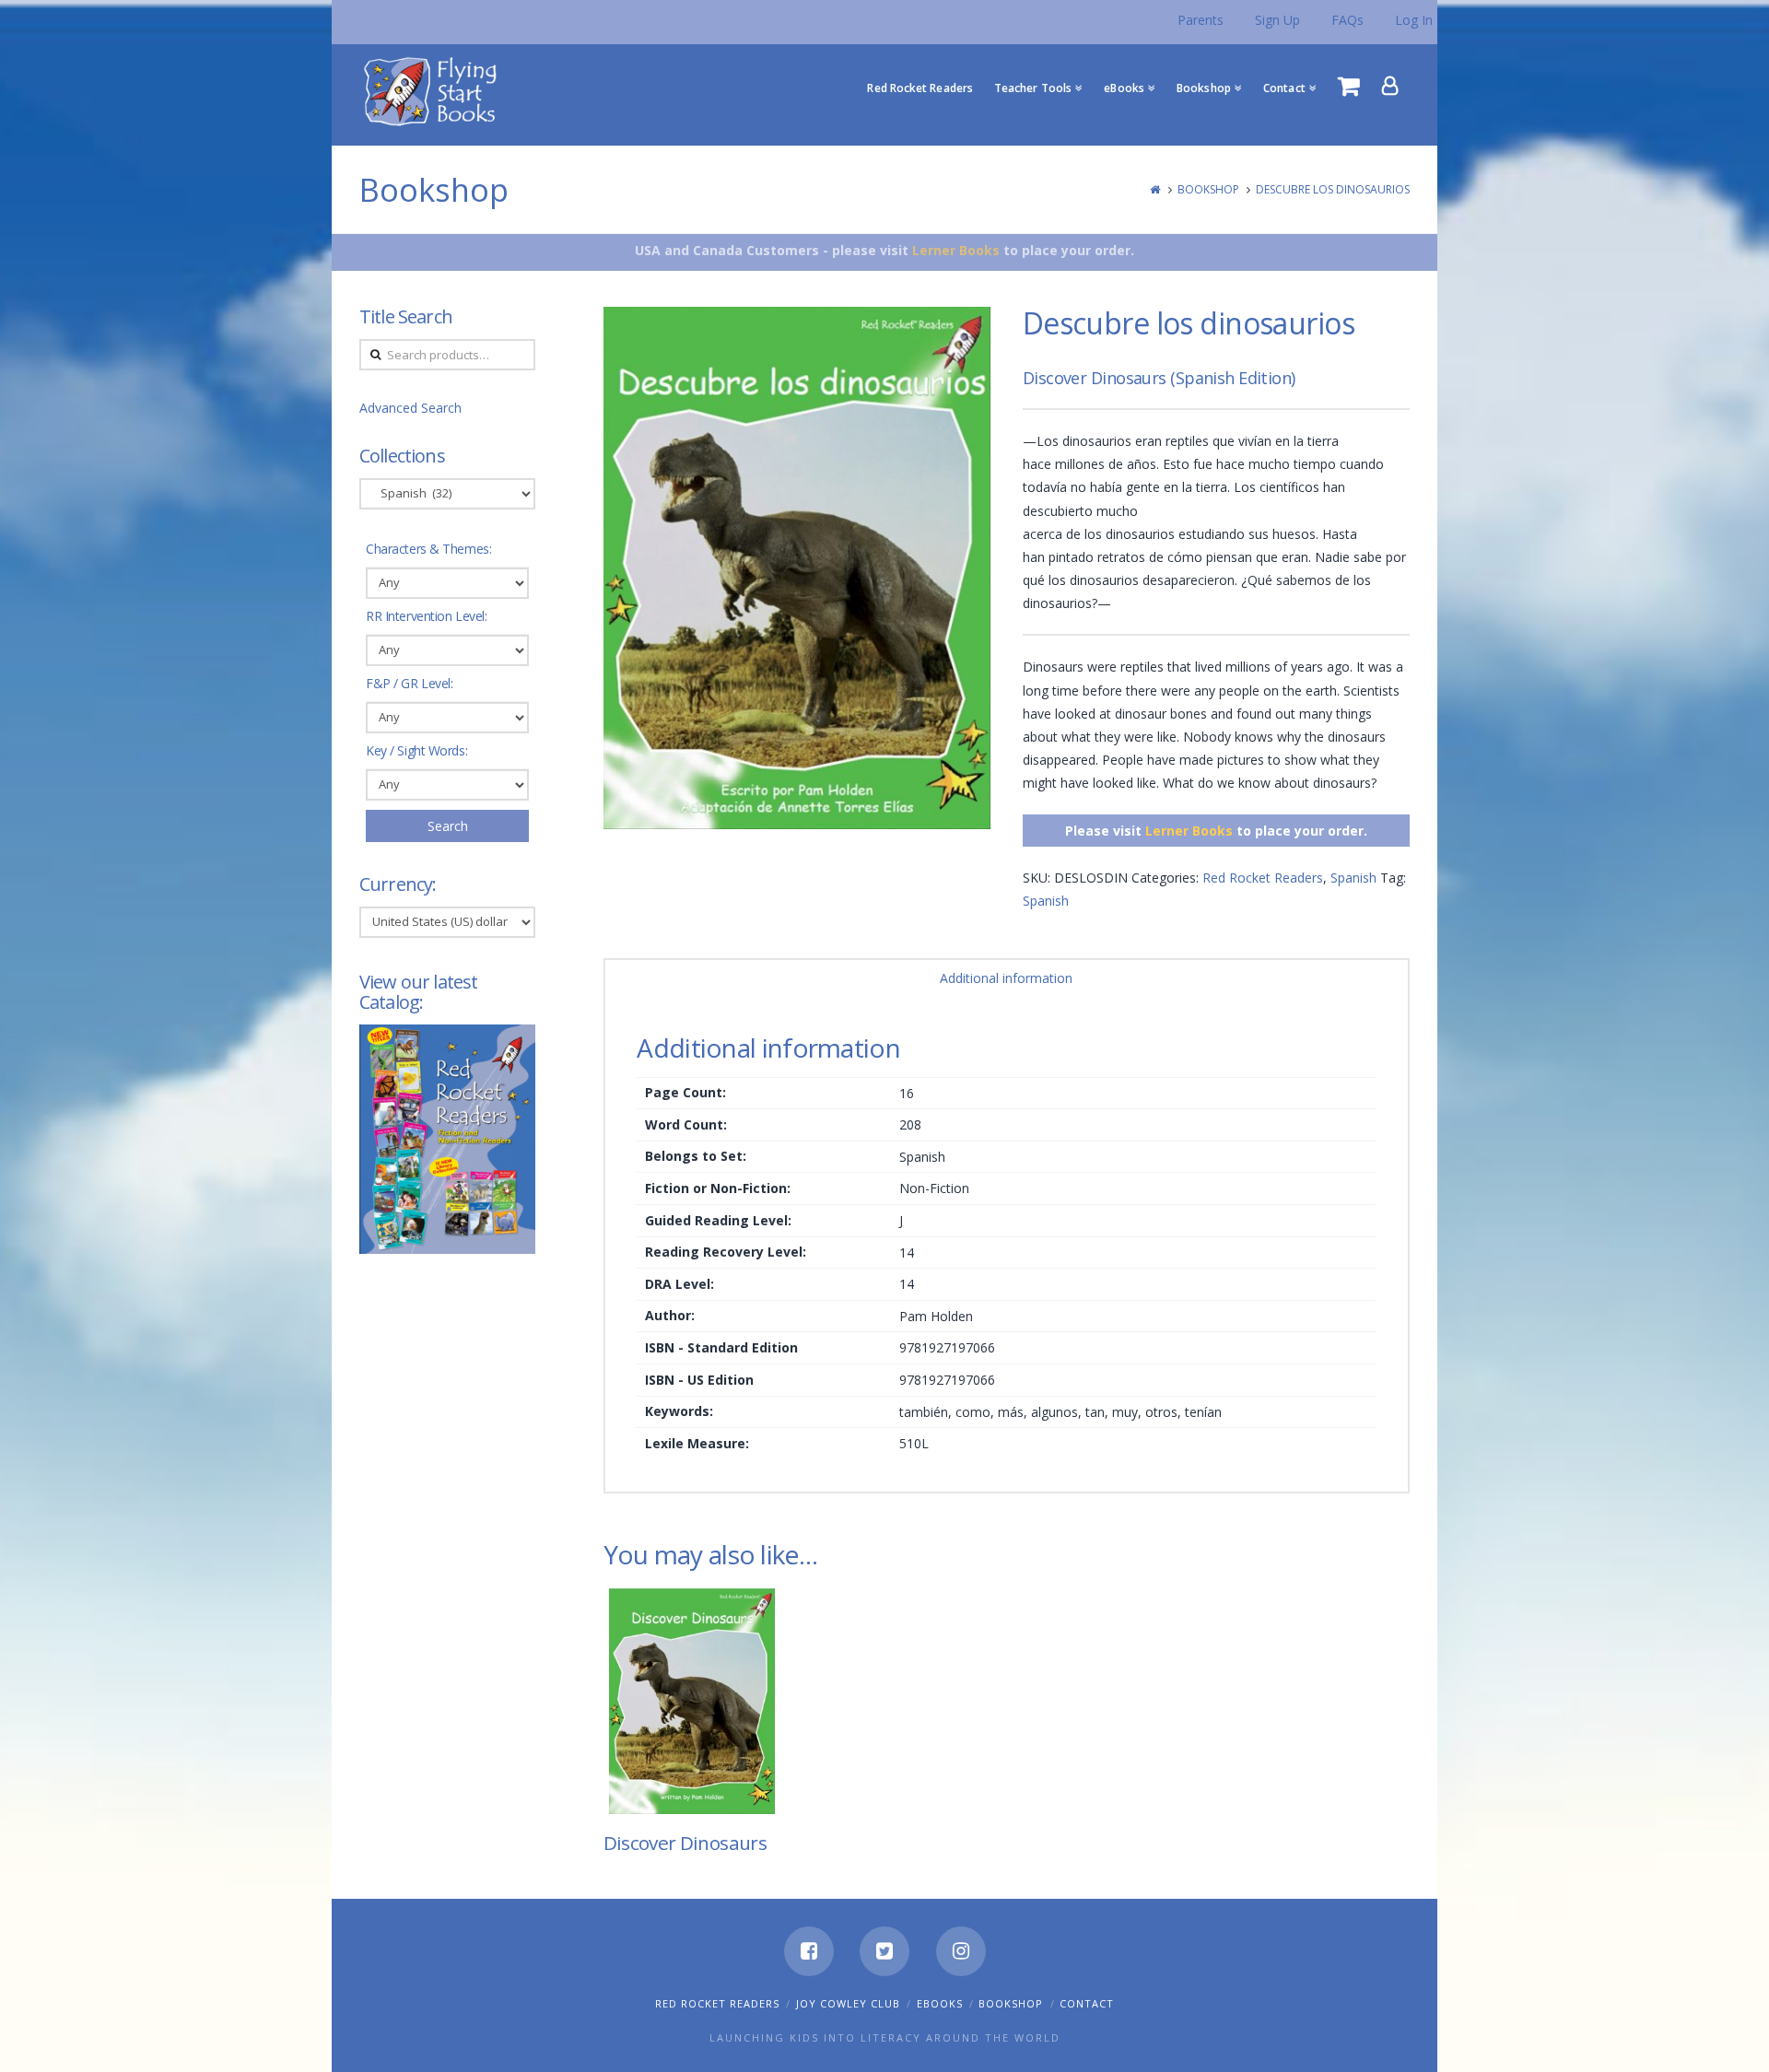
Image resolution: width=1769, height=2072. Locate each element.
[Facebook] (809, 1951)
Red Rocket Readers (1263, 878)
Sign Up (1277, 20)
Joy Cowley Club (848, 2003)
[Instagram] (961, 1951)
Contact (1087, 2003)
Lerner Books (956, 250)
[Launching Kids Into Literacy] (434, 90)
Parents (1201, 20)
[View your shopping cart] (1349, 86)
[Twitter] (884, 1951)
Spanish (1353, 878)
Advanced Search (410, 408)
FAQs (1347, 20)
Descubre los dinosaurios (1333, 189)
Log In (1414, 20)
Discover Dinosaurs (685, 1843)
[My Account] (1390, 86)
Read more (699, 1785)
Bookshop (1208, 189)
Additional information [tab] (1006, 978)
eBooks (940, 2003)
